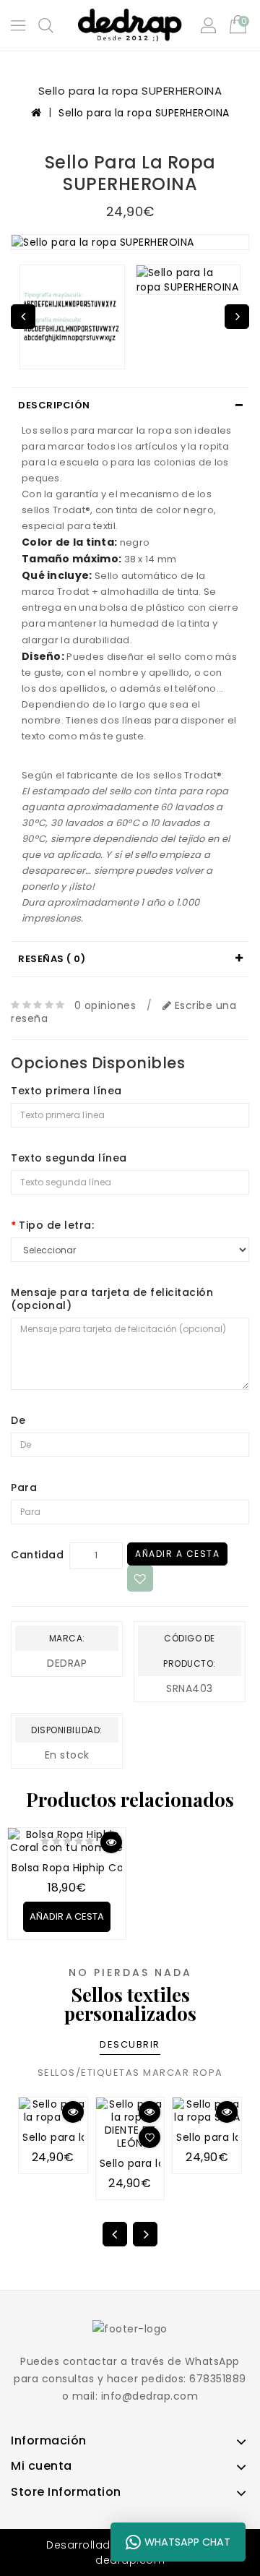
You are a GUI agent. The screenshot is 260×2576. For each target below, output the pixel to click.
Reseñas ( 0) (52, 959)
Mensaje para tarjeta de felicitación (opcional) (112, 1299)
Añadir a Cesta (177, 1554)
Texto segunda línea (69, 1158)
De (18, 1420)
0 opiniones (105, 1005)
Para (24, 1487)
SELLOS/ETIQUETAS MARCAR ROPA (130, 2073)
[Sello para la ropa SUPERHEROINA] (130, 242)
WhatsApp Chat (187, 2542)
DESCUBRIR (130, 2044)
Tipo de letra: (56, 1225)
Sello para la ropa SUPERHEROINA (144, 113)
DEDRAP (67, 1663)
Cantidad (37, 1555)
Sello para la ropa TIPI (80, 2137)
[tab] (130, 405)
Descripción (54, 405)
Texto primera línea (66, 1091)
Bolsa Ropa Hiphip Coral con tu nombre (117, 1868)
